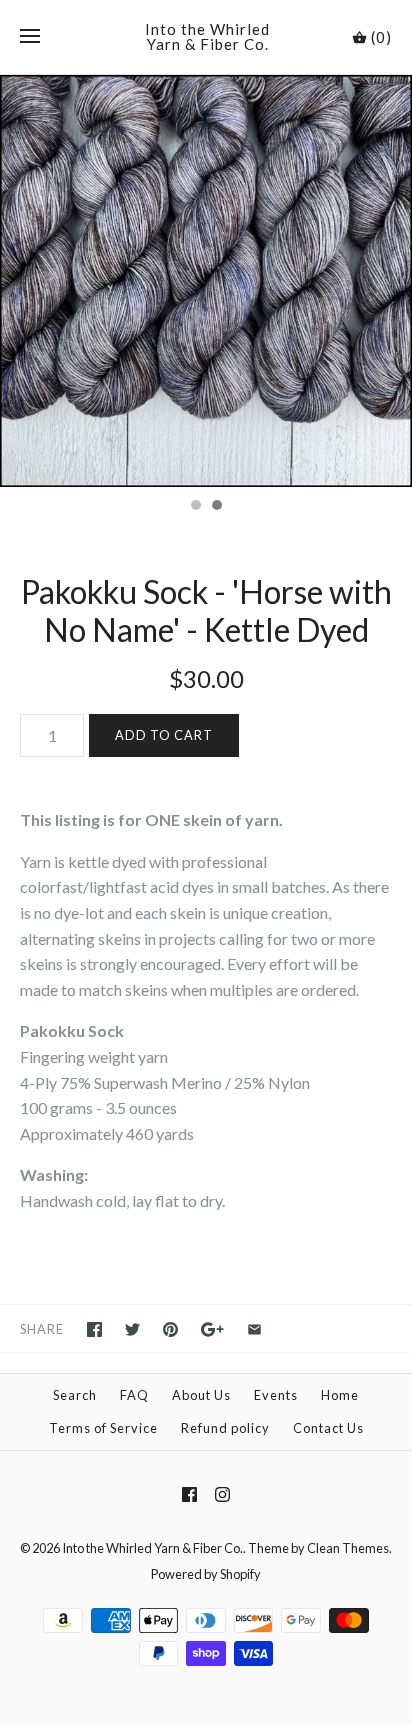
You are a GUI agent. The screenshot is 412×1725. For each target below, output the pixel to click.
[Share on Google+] (212, 1329)
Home (340, 1395)
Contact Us (328, 1428)
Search (75, 1395)
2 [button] (216, 507)
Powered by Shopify (206, 1574)
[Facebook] (189, 1494)
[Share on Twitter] (132, 1329)
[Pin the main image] (170, 1329)
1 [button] (195, 507)
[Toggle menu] (30, 37)
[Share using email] (254, 1329)
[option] (206, 281)
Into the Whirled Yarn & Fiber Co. (152, 1548)
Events (276, 1395)
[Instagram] (222, 1494)
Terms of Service (103, 1428)
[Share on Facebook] (94, 1329)
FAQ (134, 1395)
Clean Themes (348, 1548)
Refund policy (225, 1428)
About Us (201, 1395)
